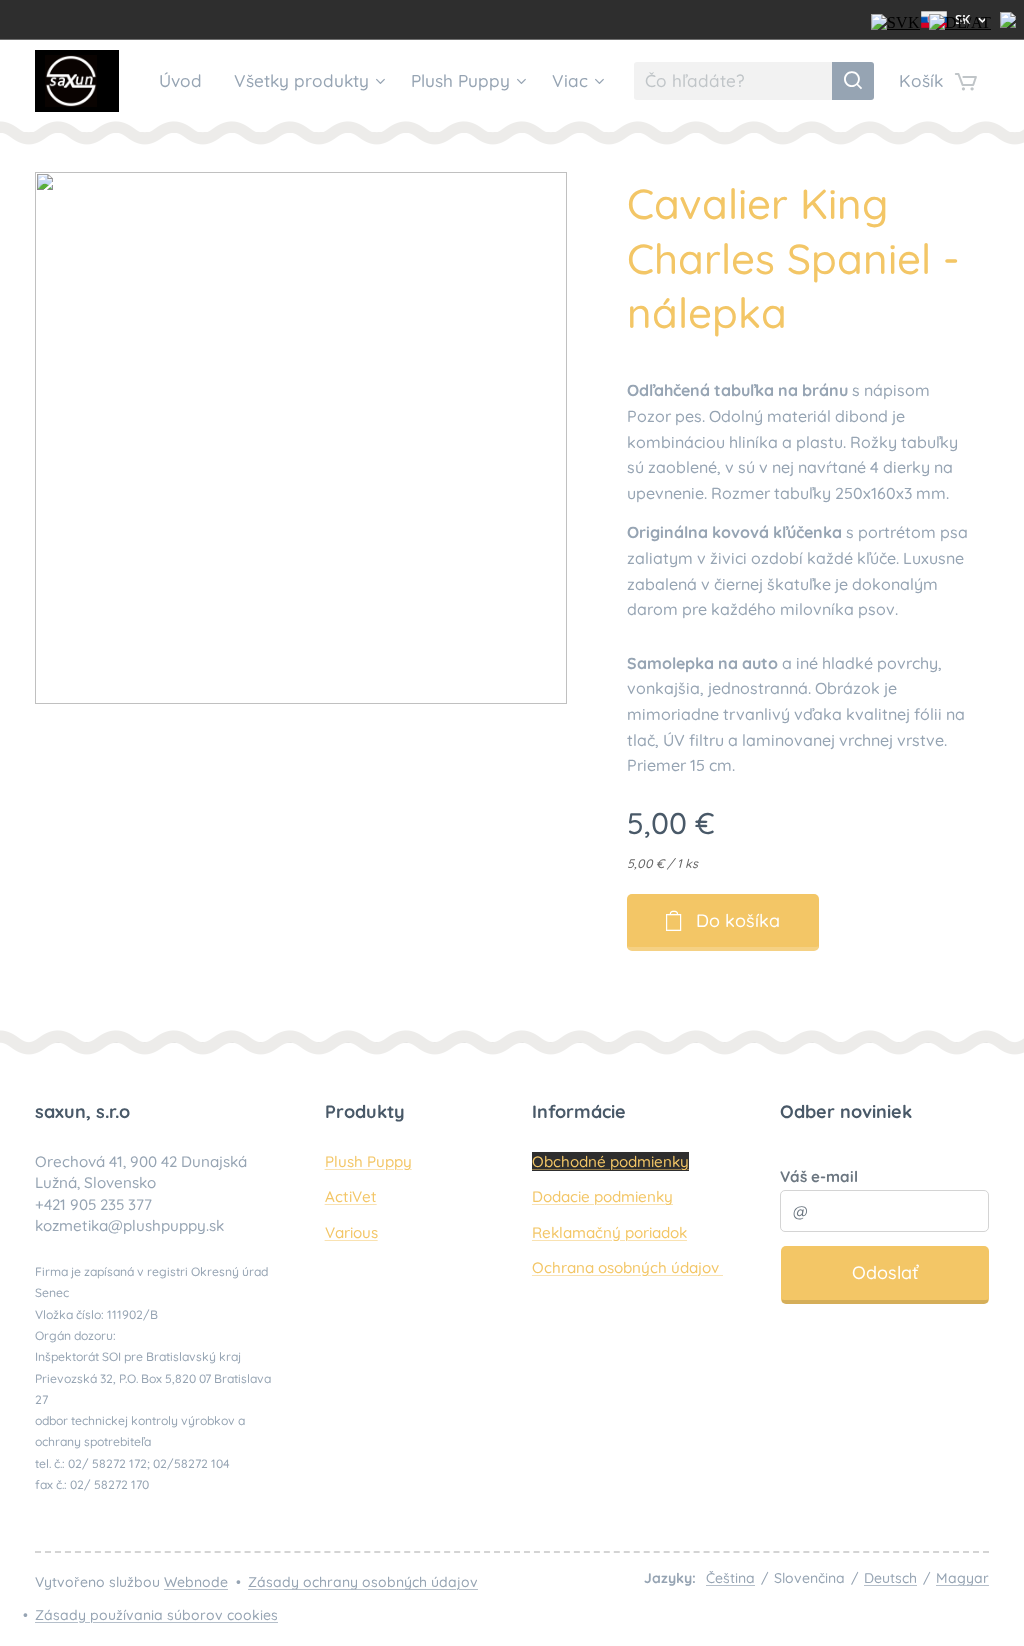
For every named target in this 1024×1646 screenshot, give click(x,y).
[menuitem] (186, 81)
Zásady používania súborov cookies (156, 1615)
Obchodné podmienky (610, 1161)
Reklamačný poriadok (609, 1232)
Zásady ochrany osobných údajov (363, 1582)
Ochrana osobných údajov (627, 1267)
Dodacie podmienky (602, 1196)
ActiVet (351, 1196)
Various (351, 1232)
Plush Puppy (368, 1161)
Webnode (196, 1582)
